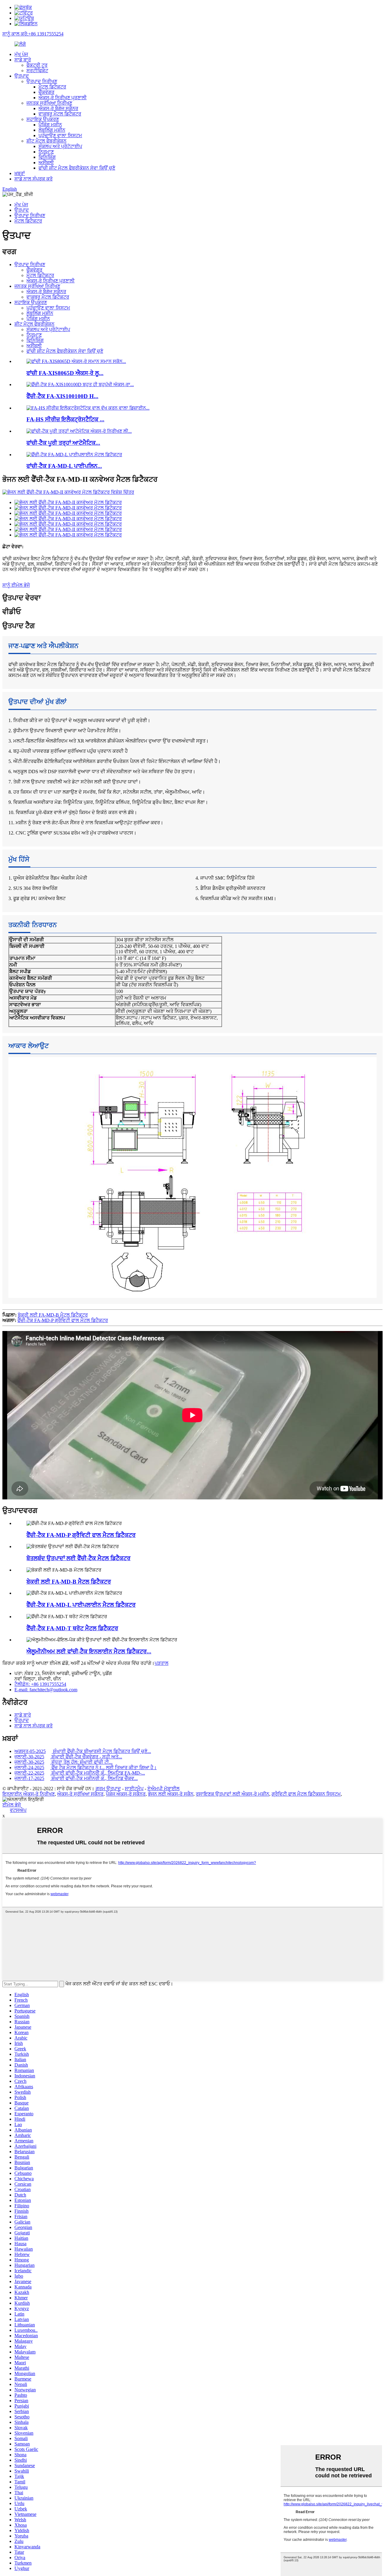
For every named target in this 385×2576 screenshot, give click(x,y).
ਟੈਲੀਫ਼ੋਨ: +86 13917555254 (40, 1684)
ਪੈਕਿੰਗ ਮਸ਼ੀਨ (50, 125)
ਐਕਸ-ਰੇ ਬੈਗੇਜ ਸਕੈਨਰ (58, 108)
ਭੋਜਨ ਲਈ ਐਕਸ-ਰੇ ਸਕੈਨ (171, 1794)
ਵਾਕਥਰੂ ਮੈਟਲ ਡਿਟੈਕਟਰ (60, 114)
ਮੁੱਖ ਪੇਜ (21, 54)
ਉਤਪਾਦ (22, 76)
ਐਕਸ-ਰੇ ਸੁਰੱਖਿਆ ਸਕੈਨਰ (80, 1794)
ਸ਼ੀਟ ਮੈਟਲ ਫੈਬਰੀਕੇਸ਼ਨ (46, 141)
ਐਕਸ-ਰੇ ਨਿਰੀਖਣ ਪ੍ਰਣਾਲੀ (63, 98)
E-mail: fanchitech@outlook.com (46, 1690)
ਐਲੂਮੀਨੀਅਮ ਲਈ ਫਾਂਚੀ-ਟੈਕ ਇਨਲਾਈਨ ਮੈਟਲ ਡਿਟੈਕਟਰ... (89, 1651)
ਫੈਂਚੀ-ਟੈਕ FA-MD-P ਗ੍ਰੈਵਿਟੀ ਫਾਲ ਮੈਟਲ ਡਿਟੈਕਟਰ (63, 1320)
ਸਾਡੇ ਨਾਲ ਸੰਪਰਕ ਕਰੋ (34, 179)
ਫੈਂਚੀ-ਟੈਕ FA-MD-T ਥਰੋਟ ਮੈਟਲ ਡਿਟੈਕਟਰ (72, 1628)
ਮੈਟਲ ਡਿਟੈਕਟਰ (52, 87)
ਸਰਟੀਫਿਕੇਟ (37, 71)
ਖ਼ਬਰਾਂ (20, 173)
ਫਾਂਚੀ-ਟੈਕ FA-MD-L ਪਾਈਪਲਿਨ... (64, 466)
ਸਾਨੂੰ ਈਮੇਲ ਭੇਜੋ (16, 585)
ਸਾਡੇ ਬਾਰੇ (23, 60)
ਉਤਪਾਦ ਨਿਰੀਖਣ (42, 81)
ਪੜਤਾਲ (162, 1663)
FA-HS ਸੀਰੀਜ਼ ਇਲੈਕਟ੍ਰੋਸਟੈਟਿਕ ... (65, 419)
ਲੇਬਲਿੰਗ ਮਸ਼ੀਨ (52, 130)
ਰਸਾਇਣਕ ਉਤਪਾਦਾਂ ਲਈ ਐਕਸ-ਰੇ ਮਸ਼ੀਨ (233, 1794)
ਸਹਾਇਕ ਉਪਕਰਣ (43, 119)
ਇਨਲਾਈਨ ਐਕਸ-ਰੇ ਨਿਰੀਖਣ (29, 1794)
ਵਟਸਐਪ (18, 1810)
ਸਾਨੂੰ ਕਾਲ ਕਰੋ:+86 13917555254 (33, 34)
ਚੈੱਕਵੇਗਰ (46, 92)
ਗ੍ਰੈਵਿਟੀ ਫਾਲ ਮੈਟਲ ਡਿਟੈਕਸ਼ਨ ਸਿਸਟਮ (306, 1794)
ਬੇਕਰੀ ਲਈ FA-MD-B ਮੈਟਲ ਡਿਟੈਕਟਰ (53, 1315)
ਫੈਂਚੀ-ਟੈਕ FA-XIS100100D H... (62, 396)
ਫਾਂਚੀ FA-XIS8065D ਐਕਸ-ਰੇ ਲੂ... (65, 373)
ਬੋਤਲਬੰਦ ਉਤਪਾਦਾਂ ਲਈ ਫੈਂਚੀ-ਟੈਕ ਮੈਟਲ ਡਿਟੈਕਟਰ (79, 1558)
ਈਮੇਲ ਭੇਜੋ (12, 1805)
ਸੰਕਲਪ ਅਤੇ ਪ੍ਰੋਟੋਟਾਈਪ (60, 146)
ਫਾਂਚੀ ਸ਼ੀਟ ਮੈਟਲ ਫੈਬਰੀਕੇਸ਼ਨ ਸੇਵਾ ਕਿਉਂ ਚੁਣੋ (77, 168)
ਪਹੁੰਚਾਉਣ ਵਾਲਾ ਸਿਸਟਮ (60, 135)
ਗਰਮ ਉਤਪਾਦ (108, 1789)
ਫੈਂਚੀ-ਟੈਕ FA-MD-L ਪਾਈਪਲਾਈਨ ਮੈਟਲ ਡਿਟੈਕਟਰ (81, 1605)
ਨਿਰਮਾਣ (46, 152)
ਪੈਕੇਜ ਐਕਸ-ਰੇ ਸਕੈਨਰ (126, 1794)
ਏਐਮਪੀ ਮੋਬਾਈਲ (163, 1789)
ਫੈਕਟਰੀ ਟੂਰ (37, 65)
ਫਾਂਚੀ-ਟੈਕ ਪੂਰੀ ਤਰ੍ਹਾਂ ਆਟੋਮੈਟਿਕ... (63, 443)
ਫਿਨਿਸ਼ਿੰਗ (47, 157)
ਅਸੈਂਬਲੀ (46, 163)
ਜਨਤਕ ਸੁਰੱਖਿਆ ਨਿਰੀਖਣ (49, 103)
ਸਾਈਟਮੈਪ (134, 1789)
